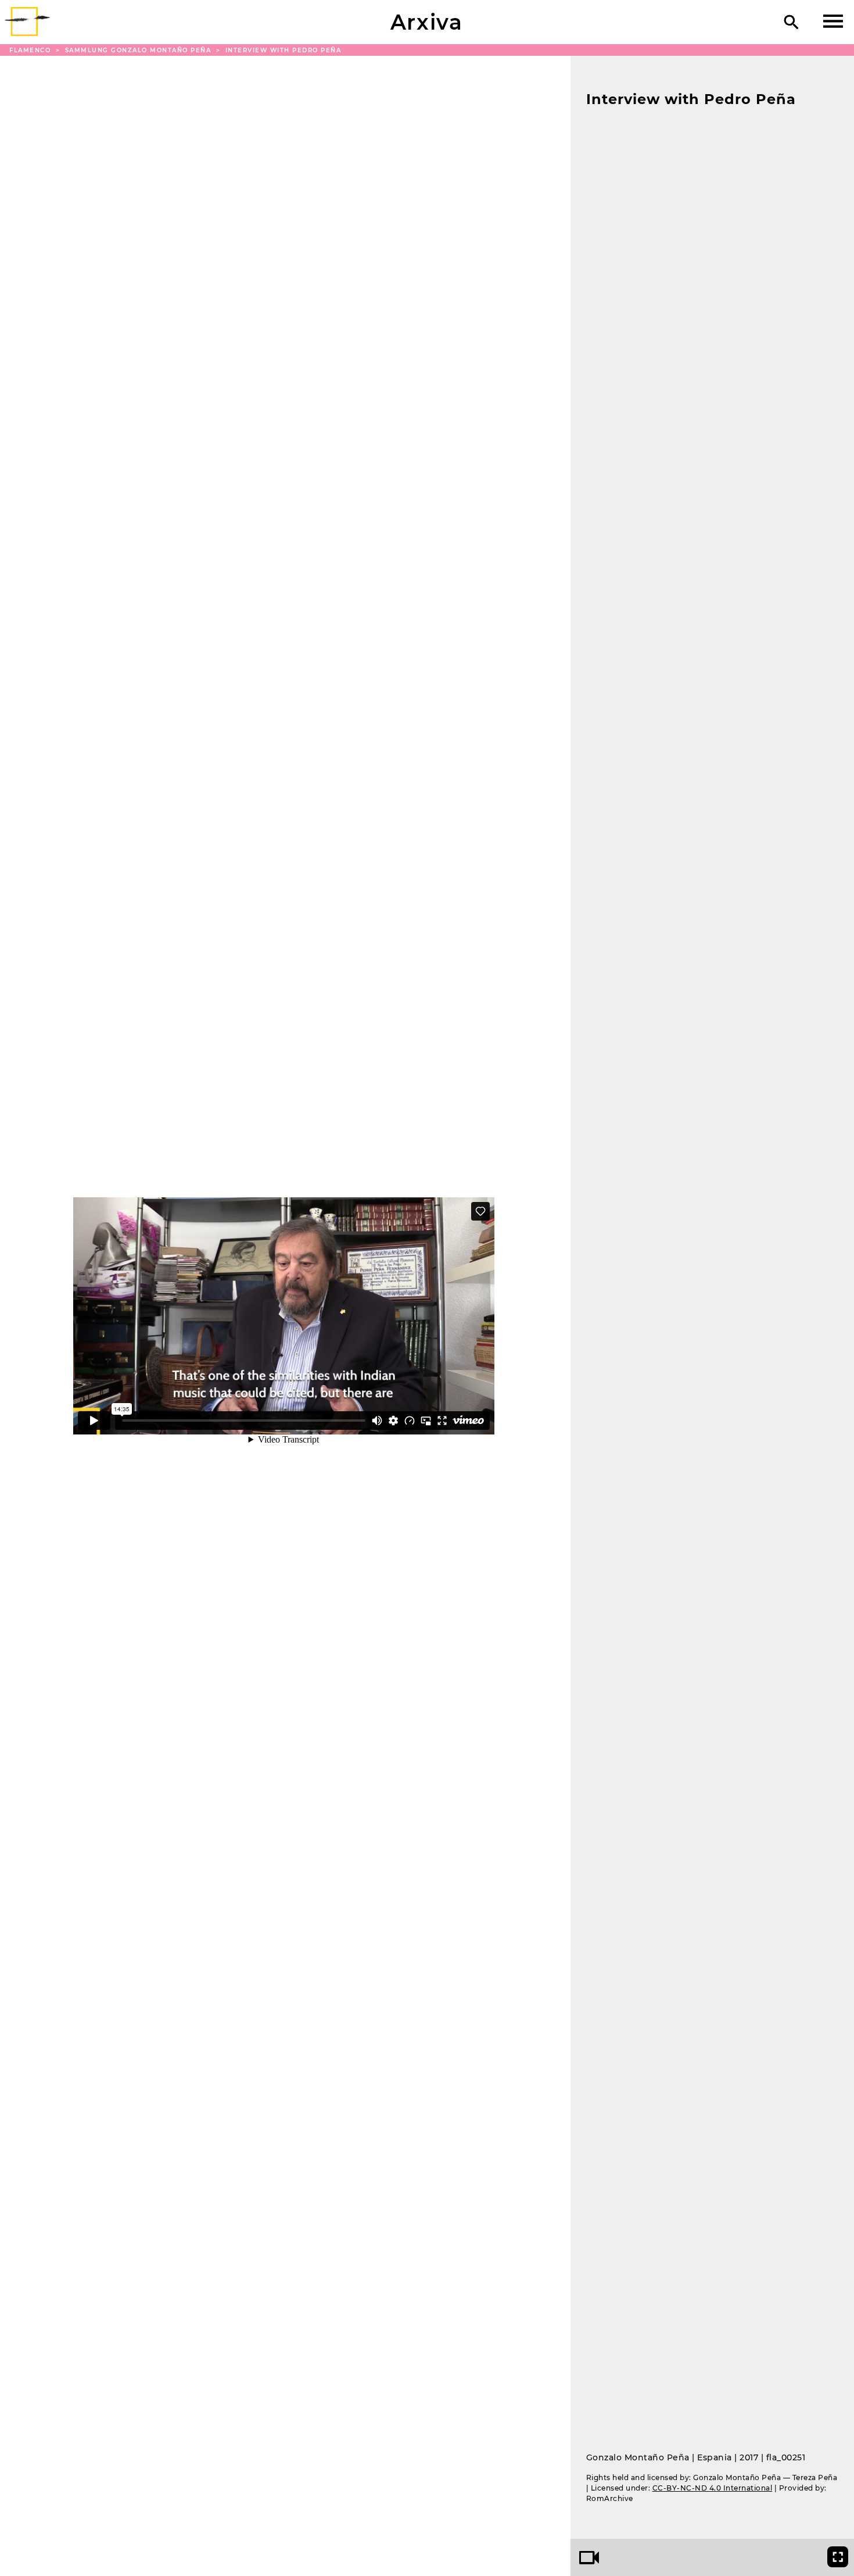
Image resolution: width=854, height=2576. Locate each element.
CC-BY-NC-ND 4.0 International (713, 2488)
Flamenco (31, 50)
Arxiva (427, 22)
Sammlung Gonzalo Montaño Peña (139, 50)
